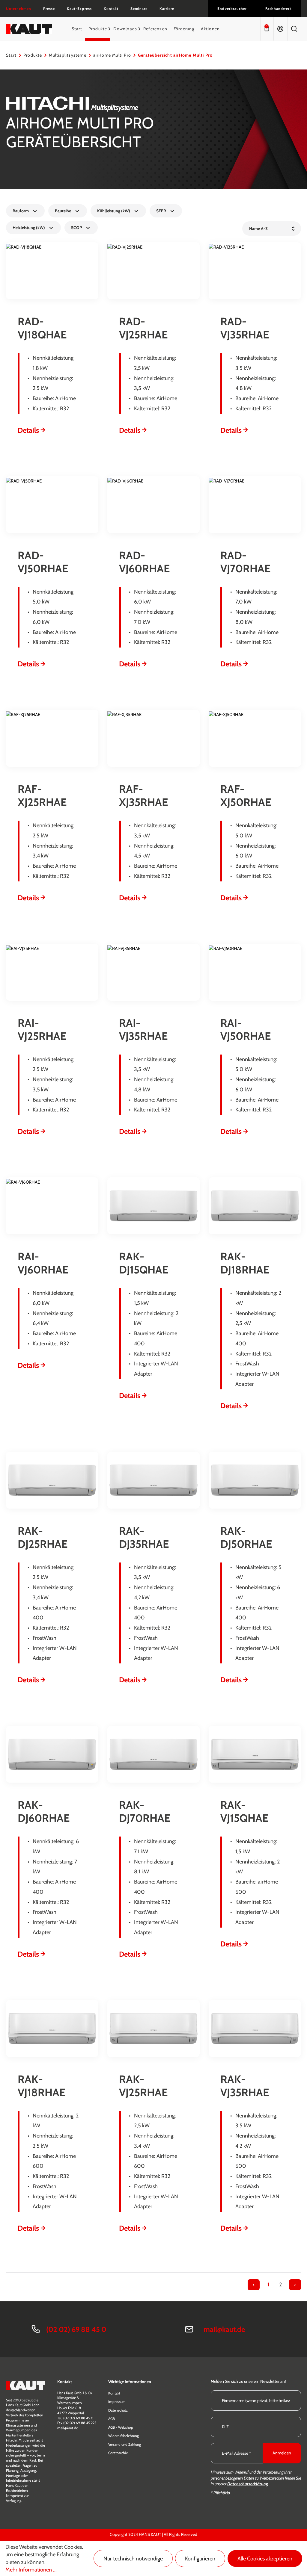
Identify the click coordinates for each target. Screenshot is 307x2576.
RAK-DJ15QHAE (144, 1263)
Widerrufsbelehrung (124, 2436)
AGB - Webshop (121, 2427)
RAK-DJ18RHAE (245, 1263)
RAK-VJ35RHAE (245, 2086)
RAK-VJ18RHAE (42, 2086)
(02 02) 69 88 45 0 (76, 2329)
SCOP (76, 228)
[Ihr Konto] (280, 29)
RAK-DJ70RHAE (145, 1811)
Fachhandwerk (279, 9)
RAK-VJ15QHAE (244, 1811)
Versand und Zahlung (125, 2444)
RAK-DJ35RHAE (144, 1537)
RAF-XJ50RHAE (246, 795)
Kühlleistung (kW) (114, 211)
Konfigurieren (200, 2559)
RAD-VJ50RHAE (43, 562)
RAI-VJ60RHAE (43, 1263)
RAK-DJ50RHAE (246, 1537)
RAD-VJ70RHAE (245, 562)
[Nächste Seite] (295, 2285)
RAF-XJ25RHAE (42, 795)
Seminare (139, 9)
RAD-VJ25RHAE (143, 328)
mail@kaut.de (224, 2329)
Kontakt (111, 9)
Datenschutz (118, 2410)
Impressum (117, 2402)
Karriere (167, 9)
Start (11, 55)
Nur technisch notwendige (133, 2559)
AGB (112, 2419)
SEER (161, 211)
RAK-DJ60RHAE (44, 1811)
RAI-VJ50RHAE (246, 1029)
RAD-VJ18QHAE (42, 328)
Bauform (21, 211)
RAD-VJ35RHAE (245, 328)
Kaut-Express (79, 9)
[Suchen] (294, 29)
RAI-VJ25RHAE (42, 1029)
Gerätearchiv (118, 2453)
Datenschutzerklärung (248, 2484)
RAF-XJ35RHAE (143, 795)
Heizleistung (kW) (29, 228)
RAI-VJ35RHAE (143, 1029)
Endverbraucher (232, 9)
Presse (49, 9)
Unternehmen (19, 9)
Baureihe (63, 211)
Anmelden (282, 2453)
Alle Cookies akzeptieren (265, 2559)
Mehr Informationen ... (31, 2570)
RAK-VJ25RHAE (143, 2086)
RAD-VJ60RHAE (144, 562)
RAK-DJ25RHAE (43, 1537)
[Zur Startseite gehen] (29, 29)
